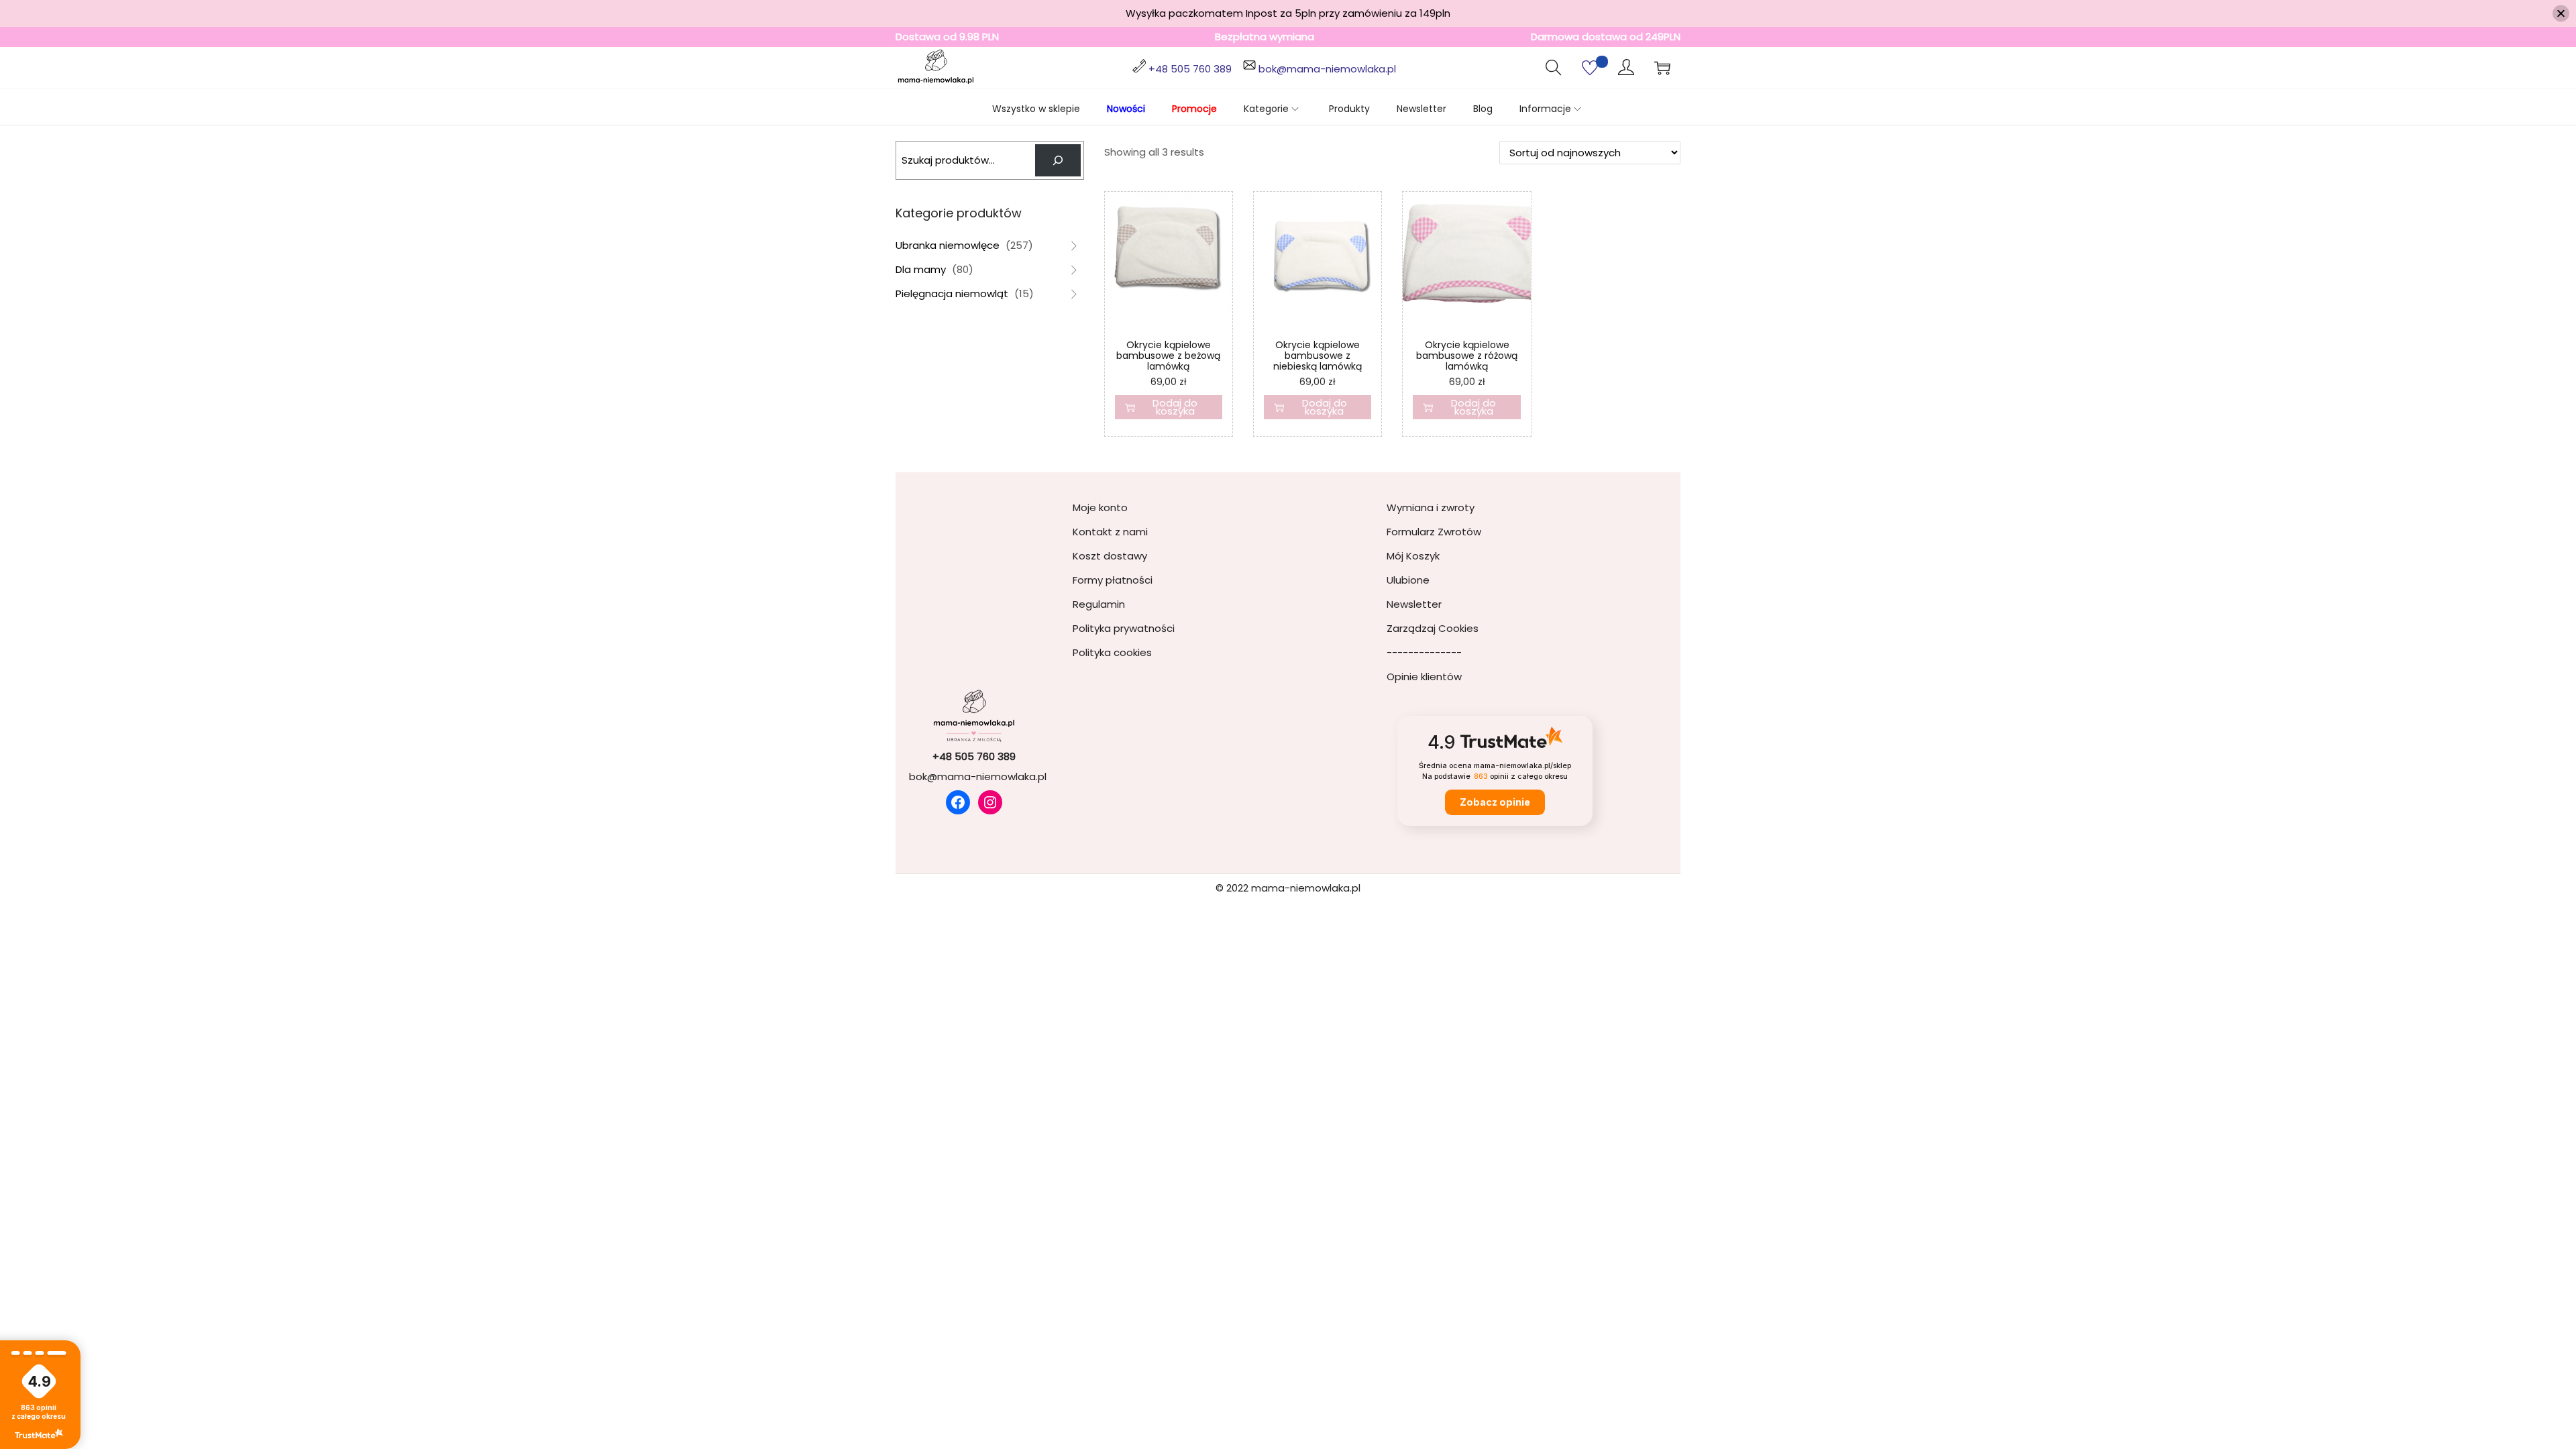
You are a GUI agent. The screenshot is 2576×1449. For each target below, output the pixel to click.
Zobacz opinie (1495, 802)
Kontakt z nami (1110, 532)
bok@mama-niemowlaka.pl (1327, 69)
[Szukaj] (1058, 160)
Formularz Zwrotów (1434, 532)
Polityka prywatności (1124, 628)
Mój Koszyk (1413, 556)
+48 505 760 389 (1190, 69)
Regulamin (1099, 604)
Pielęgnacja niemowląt (952, 293)
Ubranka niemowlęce (948, 245)
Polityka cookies (1112, 652)
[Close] (2561, 14)
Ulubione (1408, 580)
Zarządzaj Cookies (1433, 628)
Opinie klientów (1424, 677)
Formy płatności (1113, 580)
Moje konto (1100, 507)
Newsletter (1414, 604)
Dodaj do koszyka (1175, 407)
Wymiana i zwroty (1431, 507)
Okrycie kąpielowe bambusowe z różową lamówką (1467, 356)
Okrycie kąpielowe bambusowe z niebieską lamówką (1318, 356)
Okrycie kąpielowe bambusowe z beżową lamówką (1168, 356)
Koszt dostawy (1110, 556)
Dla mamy (921, 269)
